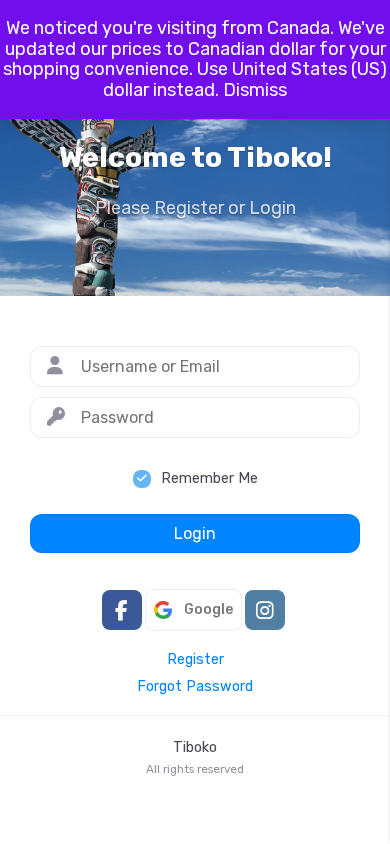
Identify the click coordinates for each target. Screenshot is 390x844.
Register (195, 660)
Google (208, 609)
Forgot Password (195, 687)
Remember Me (209, 478)
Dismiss (255, 90)
